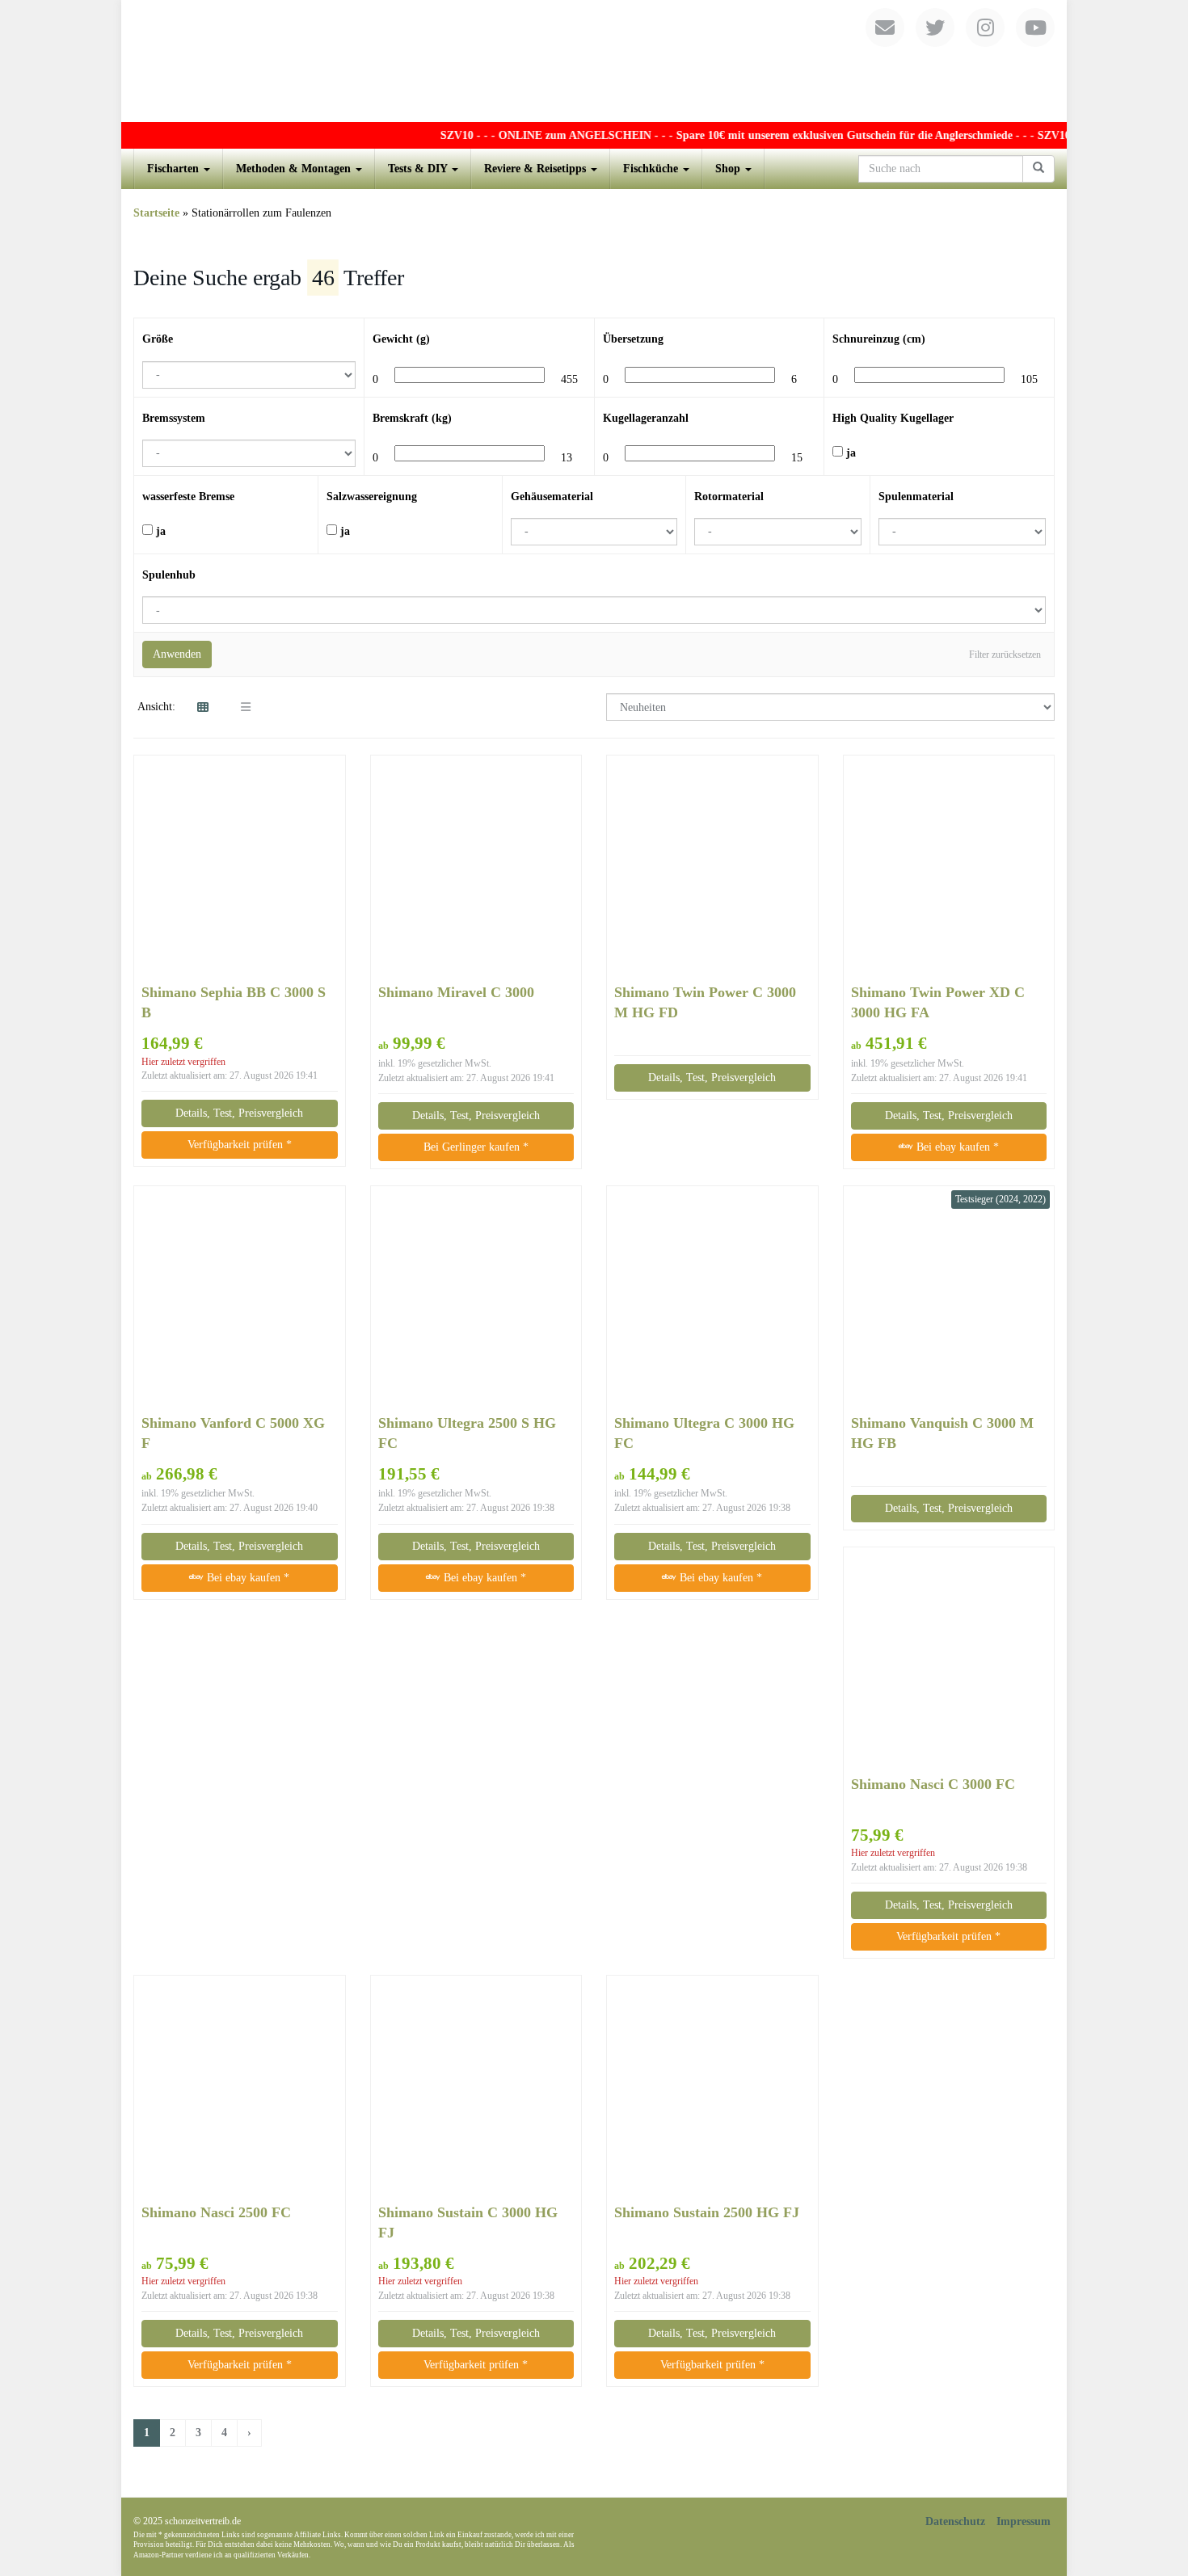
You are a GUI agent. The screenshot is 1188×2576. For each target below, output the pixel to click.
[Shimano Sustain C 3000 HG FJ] (476, 2089)
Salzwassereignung (372, 497)
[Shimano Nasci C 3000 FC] (949, 1660)
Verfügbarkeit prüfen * (240, 1145)
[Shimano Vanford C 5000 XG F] (240, 1299)
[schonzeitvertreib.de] (594, 61)
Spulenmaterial (916, 497)
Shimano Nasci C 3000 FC (933, 1784)
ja (849, 453)
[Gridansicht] (203, 708)
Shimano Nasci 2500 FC (216, 2212)
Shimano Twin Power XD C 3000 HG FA (938, 1002)
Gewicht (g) (401, 339)
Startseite (156, 213)
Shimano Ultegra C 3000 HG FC (704, 1433)
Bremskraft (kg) (412, 418)
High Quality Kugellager (893, 418)
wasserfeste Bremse (188, 497)
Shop (729, 168)
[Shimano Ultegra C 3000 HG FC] (712, 1299)
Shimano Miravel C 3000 (456, 992)
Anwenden (177, 654)
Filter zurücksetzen (1005, 655)
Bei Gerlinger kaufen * (476, 1147)
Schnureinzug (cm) (879, 339)
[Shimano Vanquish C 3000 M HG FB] (949, 1299)
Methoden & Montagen (295, 168)
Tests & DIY (419, 168)
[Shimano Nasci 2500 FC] (240, 2088)
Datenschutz (955, 2521)
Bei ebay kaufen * (956, 1147)
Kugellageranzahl (646, 418)
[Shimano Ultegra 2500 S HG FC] (476, 1299)
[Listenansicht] (246, 708)
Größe (158, 339)
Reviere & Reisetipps (537, 168)
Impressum (1024, 2521)
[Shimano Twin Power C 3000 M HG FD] (712, 869)
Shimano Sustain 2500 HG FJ (707, 2212)
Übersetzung (633, 339)
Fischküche (652, 168)
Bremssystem (174, 418)
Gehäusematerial (552, 497)
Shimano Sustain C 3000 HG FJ (468, 2222)
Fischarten (175, 168)
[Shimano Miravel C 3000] (476, 869)
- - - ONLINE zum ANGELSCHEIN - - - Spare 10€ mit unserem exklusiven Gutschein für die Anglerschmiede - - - (723, 135)
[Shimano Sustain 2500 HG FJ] (712, 2088)
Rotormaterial (729, 497)
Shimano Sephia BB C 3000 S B (234, 1002)
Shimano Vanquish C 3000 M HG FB (942, 1433)
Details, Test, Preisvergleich (239, 1113)
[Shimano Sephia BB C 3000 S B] (240, 869)
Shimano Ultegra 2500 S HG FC (467, 1433)
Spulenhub (169, 575)
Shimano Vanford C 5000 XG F (233, 1433)
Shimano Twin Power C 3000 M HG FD (705, 1002)
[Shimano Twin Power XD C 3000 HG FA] (949, 869)
